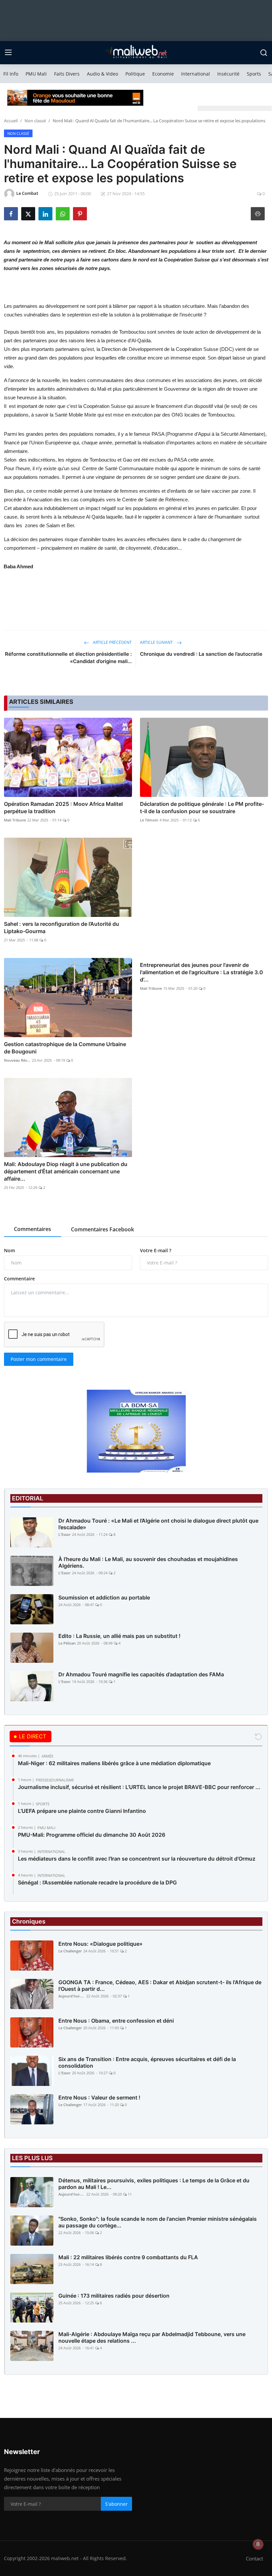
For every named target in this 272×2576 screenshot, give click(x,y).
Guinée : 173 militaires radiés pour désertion (114, 2296)
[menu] (8, 53)
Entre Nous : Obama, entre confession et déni (116, 2021)
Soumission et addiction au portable (104, 1597)
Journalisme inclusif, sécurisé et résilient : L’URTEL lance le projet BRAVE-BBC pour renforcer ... (139, 1787)
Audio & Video (102, 74)
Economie (163, 74)
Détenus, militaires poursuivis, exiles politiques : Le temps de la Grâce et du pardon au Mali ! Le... (154, 2184)
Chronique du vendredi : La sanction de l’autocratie (201, 654)
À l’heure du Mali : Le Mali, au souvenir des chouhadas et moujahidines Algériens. (148, 1562)
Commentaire (19, 1279)
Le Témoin (149, 820)
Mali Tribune (15, 820)
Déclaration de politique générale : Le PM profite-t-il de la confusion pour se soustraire (202, 808)
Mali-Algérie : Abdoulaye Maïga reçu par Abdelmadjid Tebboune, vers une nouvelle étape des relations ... (152, 2337)
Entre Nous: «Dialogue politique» (101, 1944)
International (196, 74)
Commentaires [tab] (33, 1229)
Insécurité (228, 74)
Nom (9, 1250)
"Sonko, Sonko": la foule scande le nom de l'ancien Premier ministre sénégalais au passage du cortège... (158, 2222)
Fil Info (11, 74)
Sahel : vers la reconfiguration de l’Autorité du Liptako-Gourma (62, 927)
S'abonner (116, 2504)
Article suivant (157, 642)
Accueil (11, 121)
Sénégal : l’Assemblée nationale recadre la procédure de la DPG (97, 1882)
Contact (254, 2558)
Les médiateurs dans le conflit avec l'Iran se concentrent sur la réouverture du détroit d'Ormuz (137, 1859)
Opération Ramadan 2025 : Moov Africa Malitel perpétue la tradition (63, 808)
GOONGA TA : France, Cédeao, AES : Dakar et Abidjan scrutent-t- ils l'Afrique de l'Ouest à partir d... (160, 1986)
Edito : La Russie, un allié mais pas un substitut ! (119, 1636)
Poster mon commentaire (39, 1359)
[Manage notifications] (258, 2544)
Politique (135, 74)
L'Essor (65, 1534)
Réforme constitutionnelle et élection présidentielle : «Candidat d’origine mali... (68, 658)
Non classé (35, 121)
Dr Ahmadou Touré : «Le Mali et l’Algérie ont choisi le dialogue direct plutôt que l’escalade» (158, 1524)
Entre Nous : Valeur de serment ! (99, 2098)
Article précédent (112, 642)
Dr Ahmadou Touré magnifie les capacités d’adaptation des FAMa (141, 1674)
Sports (254, 74)
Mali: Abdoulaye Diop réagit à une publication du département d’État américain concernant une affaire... (66, 1171)
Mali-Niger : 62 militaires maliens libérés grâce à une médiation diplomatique (114, 1763)
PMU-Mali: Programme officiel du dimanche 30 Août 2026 (92, 1835)
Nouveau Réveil (17, 1060)
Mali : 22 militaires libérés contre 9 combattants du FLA (128, 2257)
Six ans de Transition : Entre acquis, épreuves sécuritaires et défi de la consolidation (147, 2062)
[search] (264, 53)
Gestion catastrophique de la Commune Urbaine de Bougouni (65, 1048)
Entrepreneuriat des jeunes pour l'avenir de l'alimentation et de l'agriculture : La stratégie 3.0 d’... (202, 972)
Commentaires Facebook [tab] (102, 1229)
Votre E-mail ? (156, 1250)
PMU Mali (36, 74)
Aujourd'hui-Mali (72, 1996)
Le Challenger (70, 1951)
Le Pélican (67, 1643)
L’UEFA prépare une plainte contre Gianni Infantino (82, 1811)
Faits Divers (67, 74)
